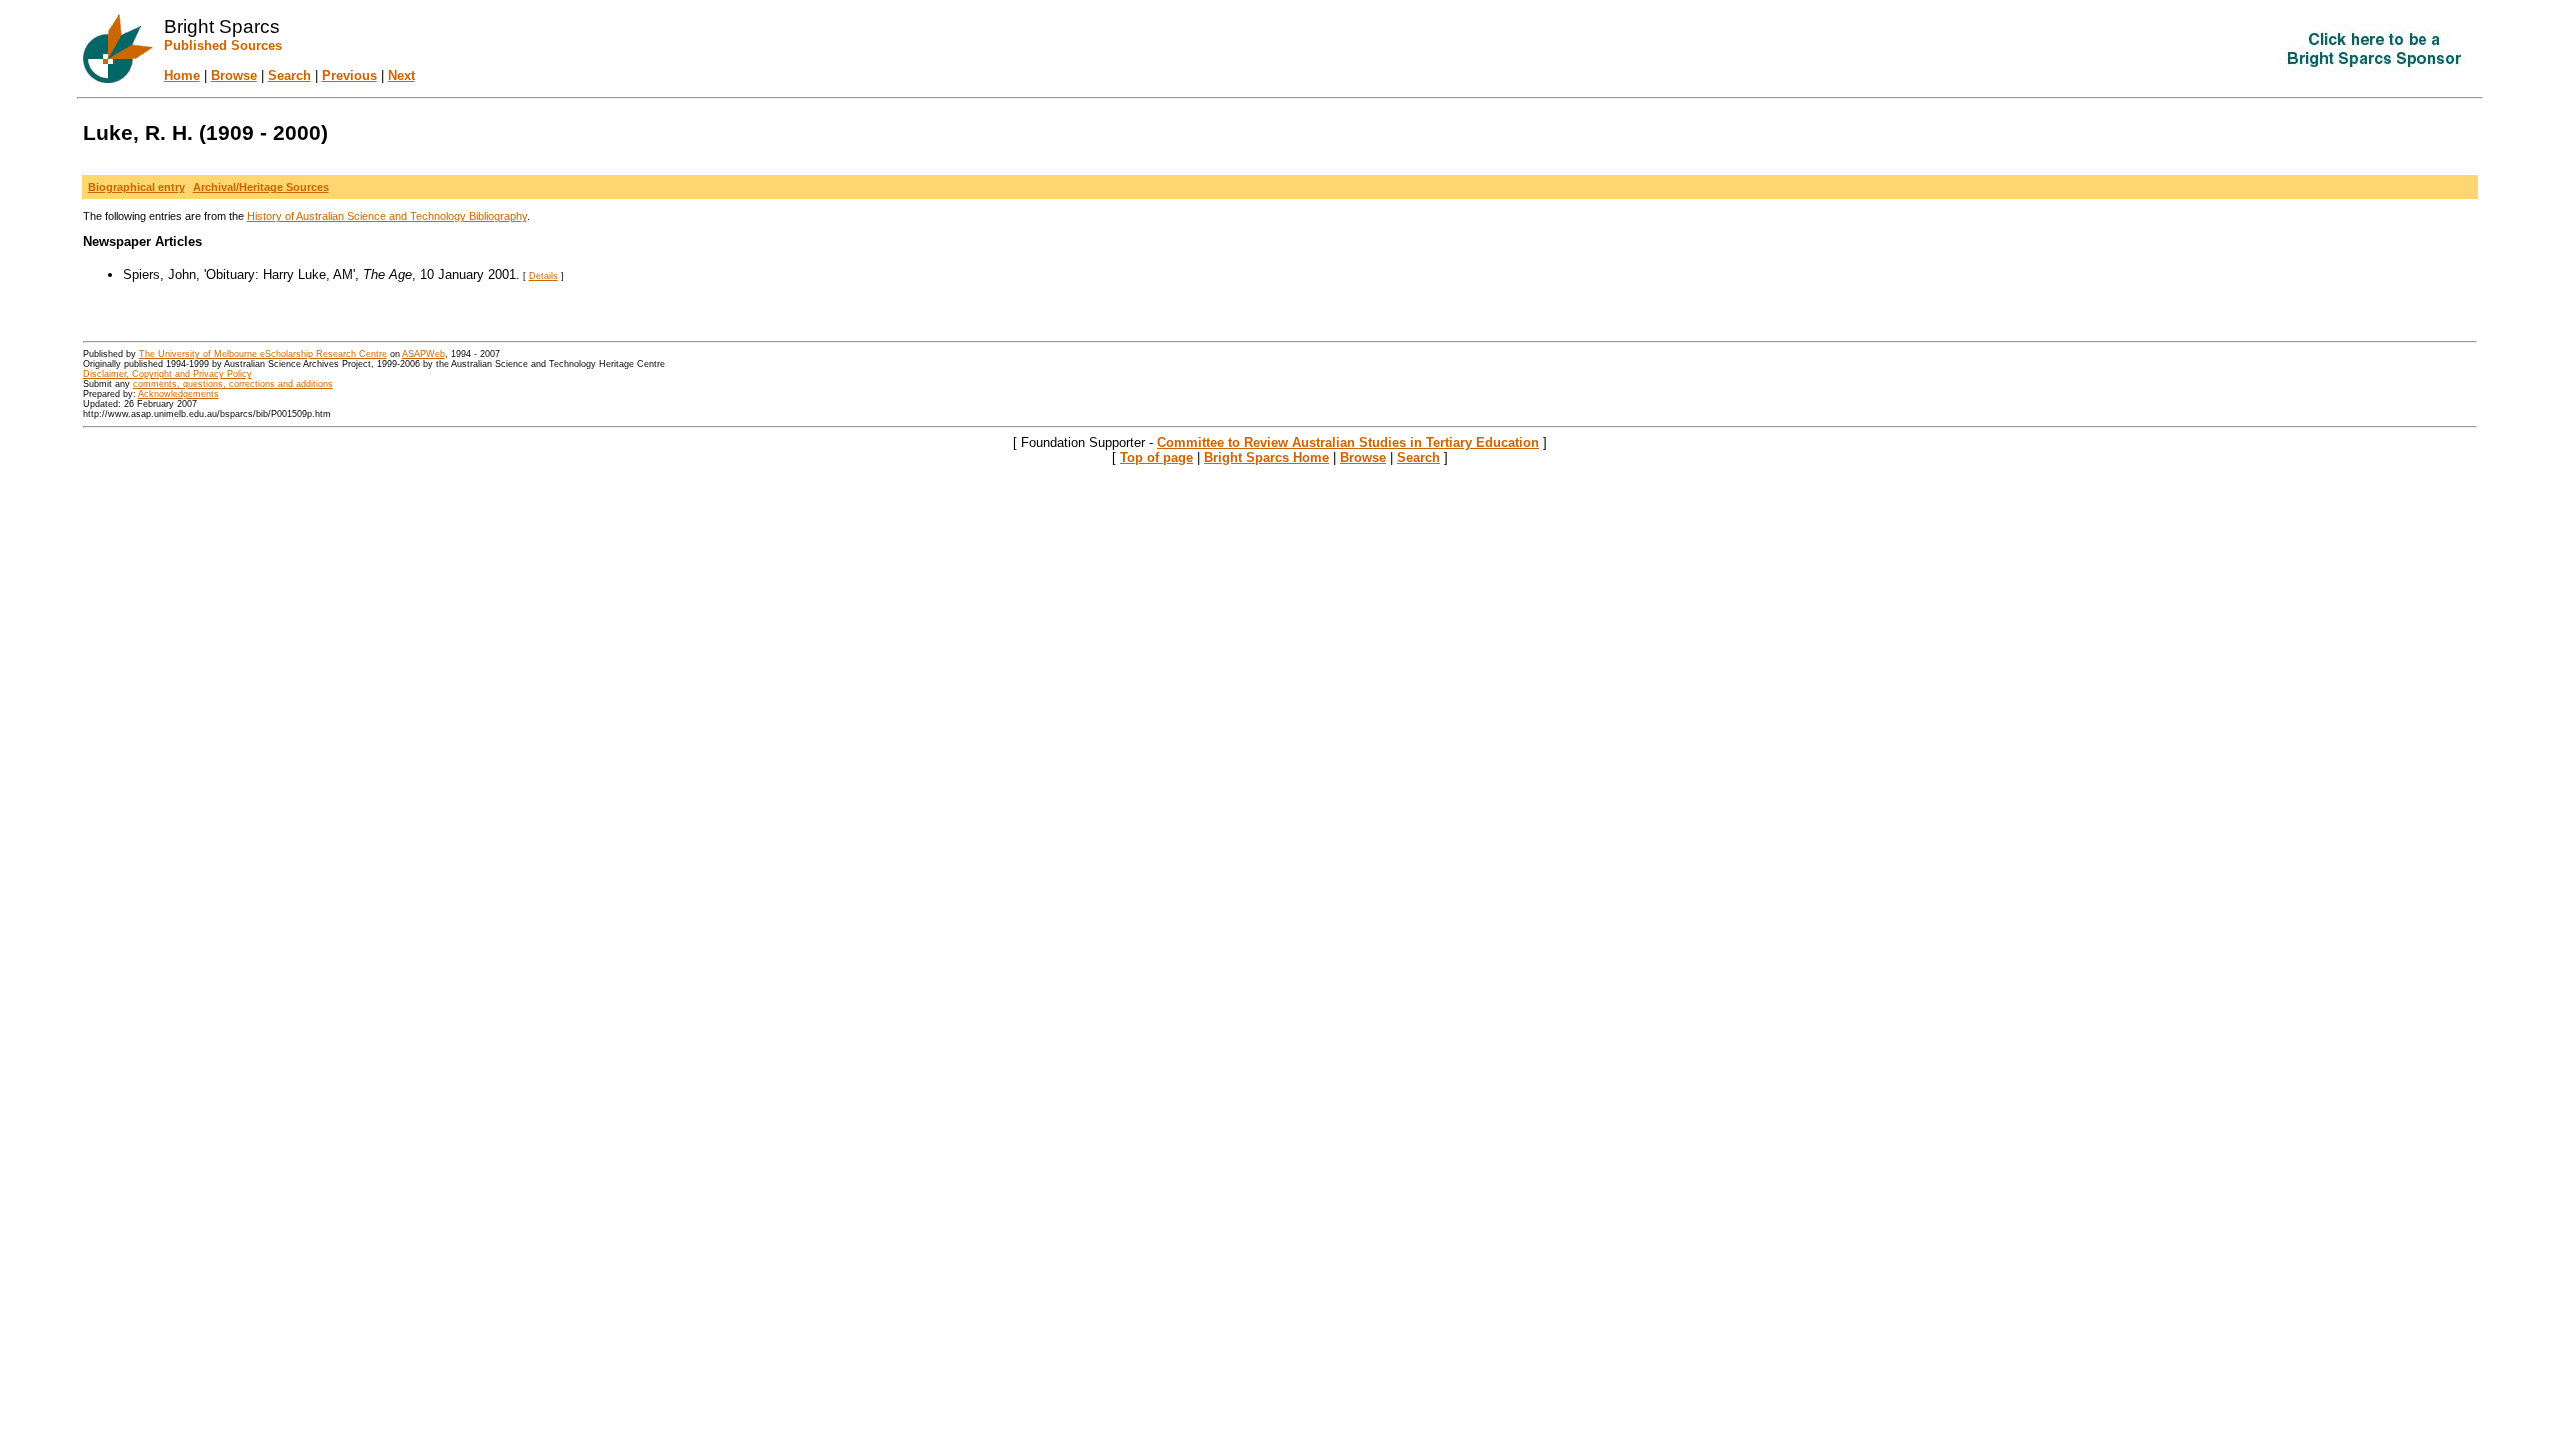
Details (543, 276)
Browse (234, 75)
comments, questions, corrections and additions (233, 384)
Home (182, 75)
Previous (349, 75)
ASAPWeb (423, 354)
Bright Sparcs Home (1266, 457)
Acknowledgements (178, 394)
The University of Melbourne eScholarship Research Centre (263, 354)
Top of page (1156, 457)
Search (289, 75)
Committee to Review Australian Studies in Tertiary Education (1348, 442)
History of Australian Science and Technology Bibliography (387, 216)
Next (401, 75)
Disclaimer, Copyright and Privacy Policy (167, 374)
